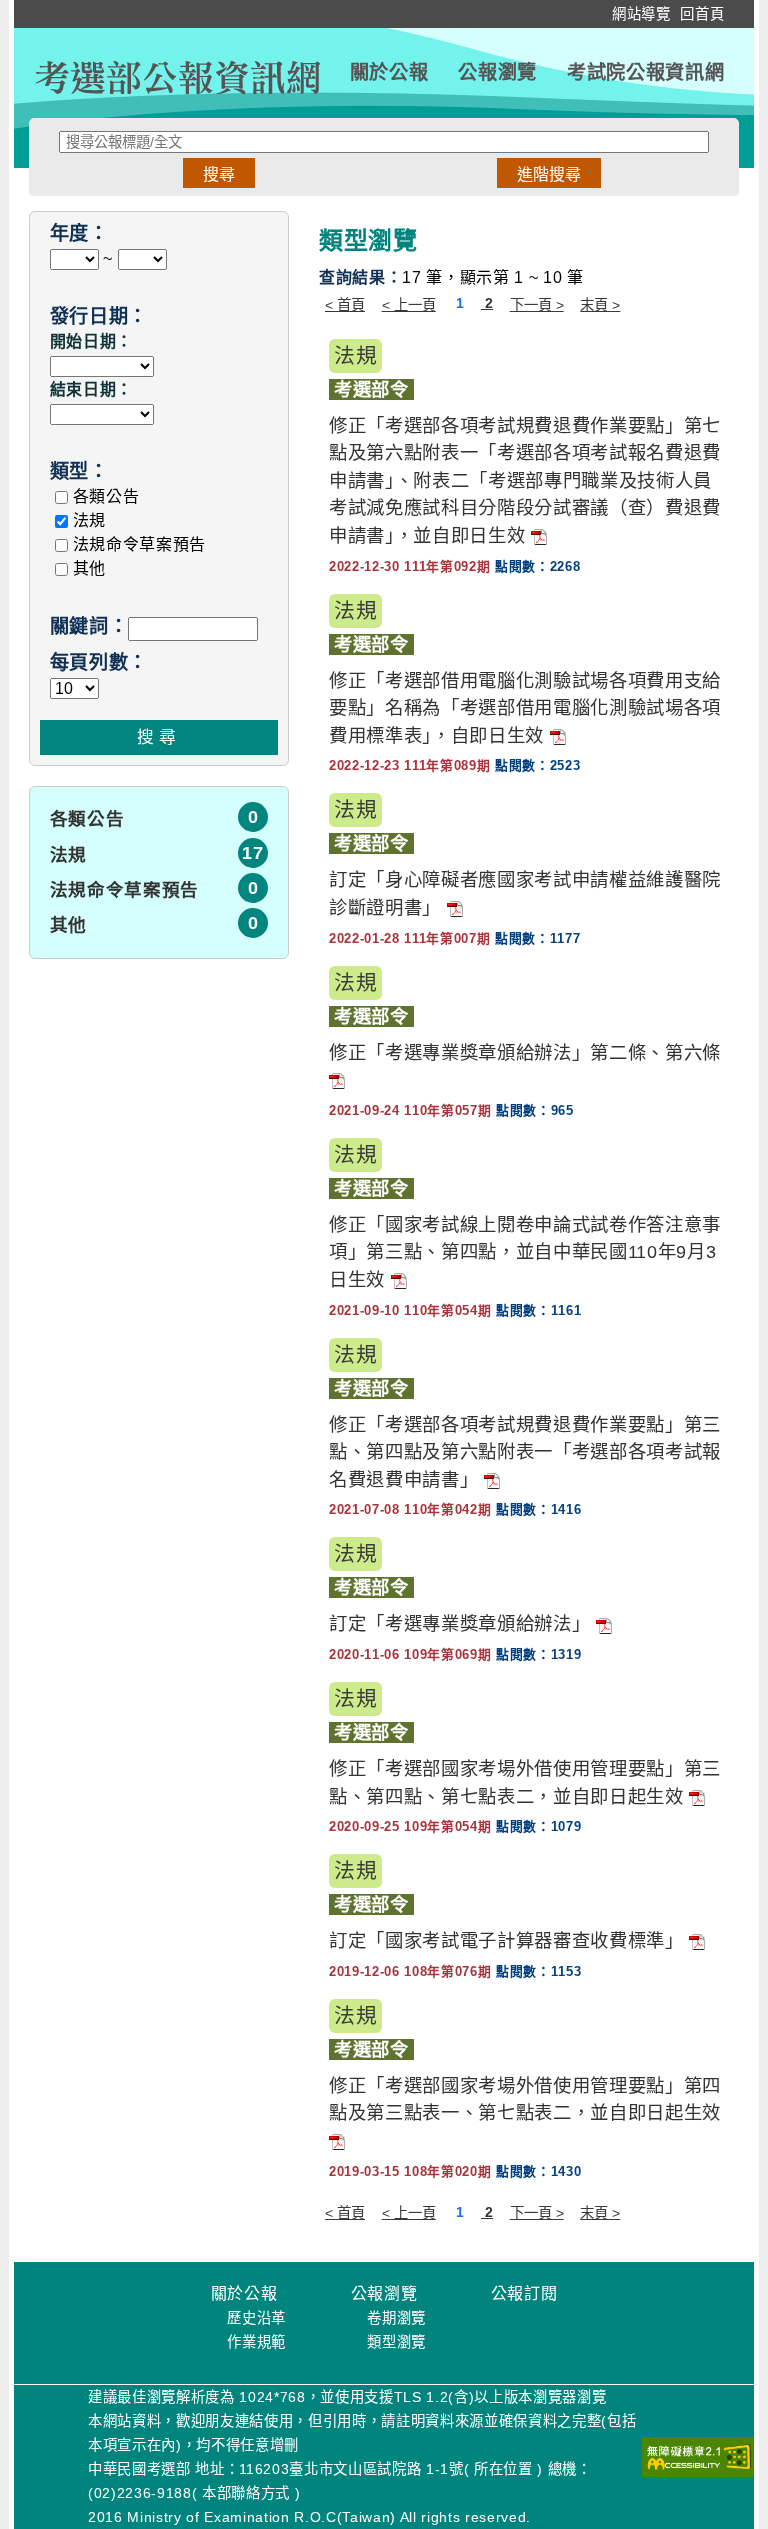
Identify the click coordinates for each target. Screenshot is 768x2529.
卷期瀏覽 (396, 2318)
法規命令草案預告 (139, 544)
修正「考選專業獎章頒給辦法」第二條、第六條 (525, 1052)
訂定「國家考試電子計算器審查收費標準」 (506, 1940)
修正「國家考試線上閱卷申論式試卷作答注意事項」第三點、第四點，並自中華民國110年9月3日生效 (525, 1252)
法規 (89, 520)
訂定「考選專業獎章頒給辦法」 (459, 1623)
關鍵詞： (89, 626)
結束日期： (91, 389)
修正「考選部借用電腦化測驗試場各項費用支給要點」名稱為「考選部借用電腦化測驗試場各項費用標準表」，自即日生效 (525, 708)
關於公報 (389, 72)
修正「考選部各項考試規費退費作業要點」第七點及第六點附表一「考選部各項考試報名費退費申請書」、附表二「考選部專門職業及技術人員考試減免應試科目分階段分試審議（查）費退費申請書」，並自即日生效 (525, 480)
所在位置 (503, 2469)
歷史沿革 (256, 2318)
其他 (89, 568)
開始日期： (91, 341)
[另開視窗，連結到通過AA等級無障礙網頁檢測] (698, 2457)
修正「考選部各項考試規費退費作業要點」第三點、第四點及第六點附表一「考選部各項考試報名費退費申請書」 (525, 1452)
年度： (79, 233)
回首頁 (702, 14)
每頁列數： (99, 662)
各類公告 (106, 496)
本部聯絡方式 (246, 2493)
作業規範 (256, 2342)
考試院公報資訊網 (645, 72)
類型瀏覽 (396, 2342)
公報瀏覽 (497, 72)
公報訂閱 (524, 2293)
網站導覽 (641, 14)
